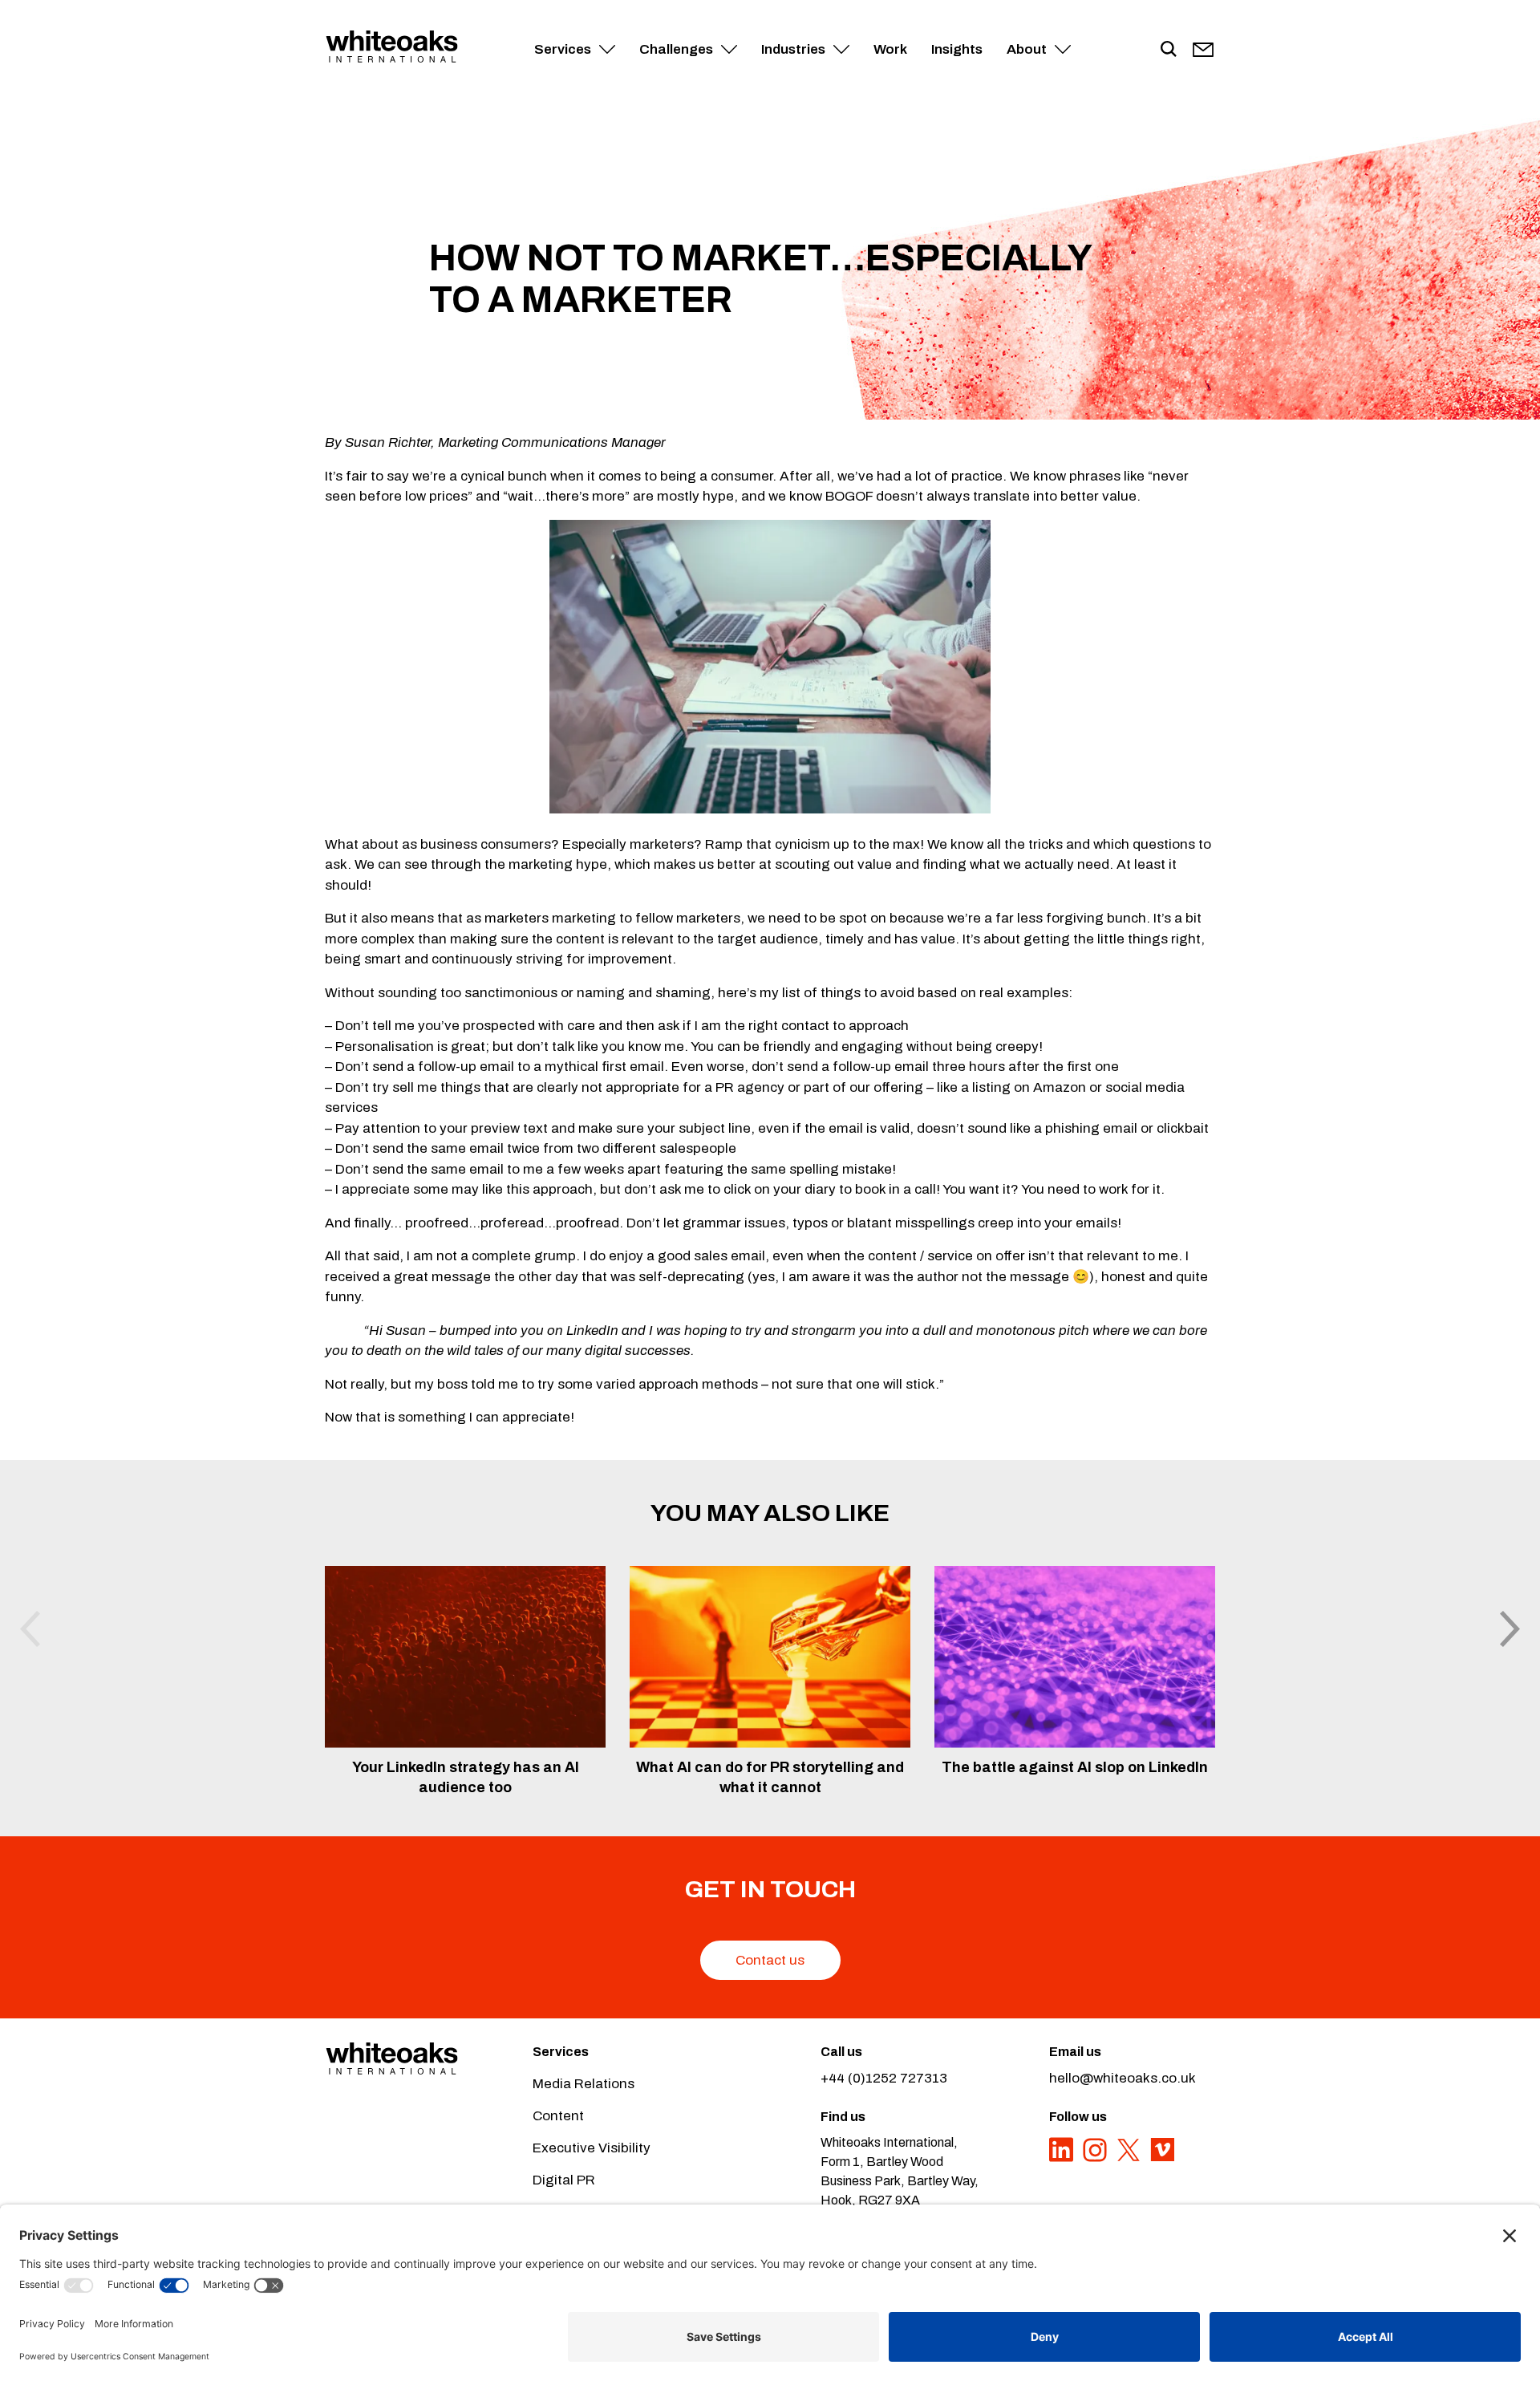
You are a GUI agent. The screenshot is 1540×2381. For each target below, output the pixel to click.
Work (890, 49)
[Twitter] (1130, 2158)
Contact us (770, 1960)
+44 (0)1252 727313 (884, 2078)
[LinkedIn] (1063, 2158)
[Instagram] (1096, 2158)
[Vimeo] (1162, 2158)
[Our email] (1203, 50)
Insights (957, 49)
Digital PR (564, 2180)
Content (558, 2116)
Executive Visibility (592, 2148)
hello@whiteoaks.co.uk (1123, 2078)
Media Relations (584, 2084)
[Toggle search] (1169, 50)
